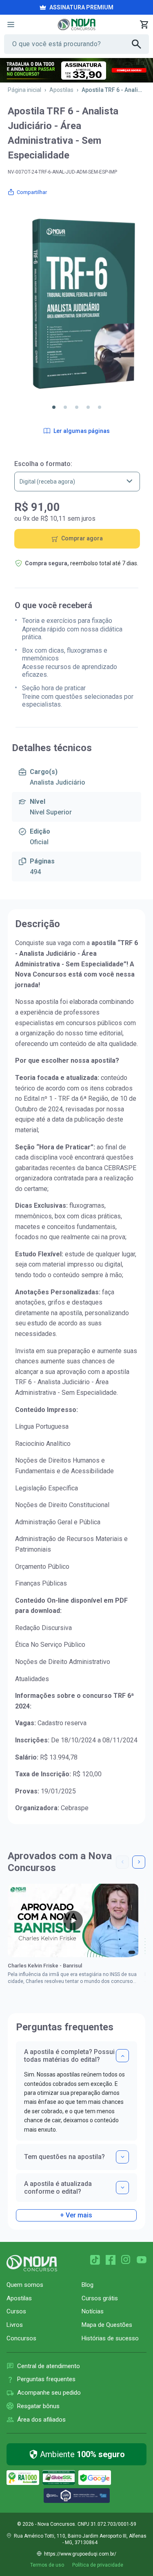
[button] (54, 407)
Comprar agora (82, 538)
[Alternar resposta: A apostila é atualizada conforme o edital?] (122, 2188)
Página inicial (24, 90)
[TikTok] (95, 2260)
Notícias (93, 2311)
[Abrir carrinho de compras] (144, 25)
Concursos (21, 2338)
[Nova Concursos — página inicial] (76, 25)
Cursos (16, 2311)
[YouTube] (142, 2260)
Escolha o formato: (43, 464)
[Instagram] (126, 2260)
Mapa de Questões (107, 2325)
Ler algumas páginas (82, 431)
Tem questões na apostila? (64, 2157)
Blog (88, 2285)
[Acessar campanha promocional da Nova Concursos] (76, 70)
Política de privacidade (98, 2565)
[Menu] (11, 25)
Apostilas (61, 90)
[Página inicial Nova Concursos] (32, 2263)
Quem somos (25, 2285)
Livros (15, 2325)
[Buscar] (140, 44)
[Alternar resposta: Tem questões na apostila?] (122, 2157)
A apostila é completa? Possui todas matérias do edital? (69, 2056)
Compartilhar (32, 192)
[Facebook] (111, 2260)
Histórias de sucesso (110, 2338)
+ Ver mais (76, 2215)
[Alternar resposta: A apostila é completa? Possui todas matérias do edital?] (122, 2056)
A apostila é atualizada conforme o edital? (58, 2188)
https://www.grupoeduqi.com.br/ (80, 2554)
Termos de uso (47, 2565)
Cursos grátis (100, 2298)
